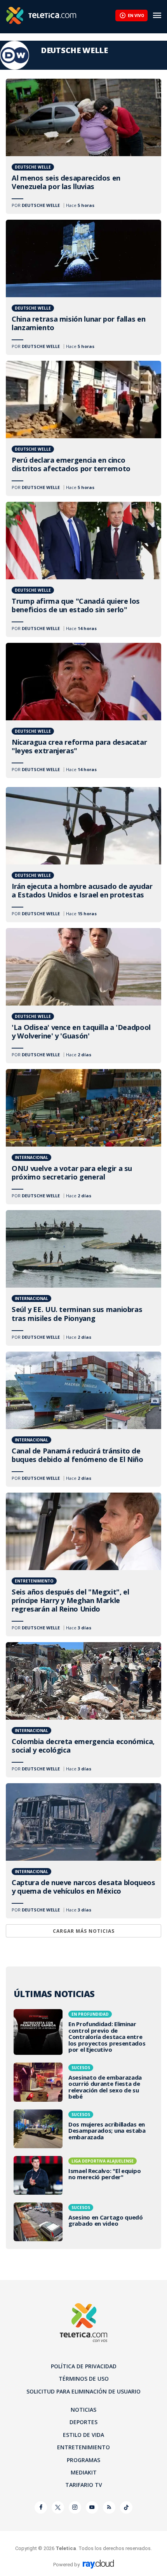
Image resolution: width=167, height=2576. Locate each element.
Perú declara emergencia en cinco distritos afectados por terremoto (83, 428)
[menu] (157, 15)
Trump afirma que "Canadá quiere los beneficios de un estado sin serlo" (83, 569)
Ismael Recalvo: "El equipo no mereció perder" (83, 2175)
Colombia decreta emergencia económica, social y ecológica (83, 1710)
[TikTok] (126, 2507)
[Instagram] (75, 2507)
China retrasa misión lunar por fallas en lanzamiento (83, 287)
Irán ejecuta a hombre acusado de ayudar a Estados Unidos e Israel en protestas (83, 855)
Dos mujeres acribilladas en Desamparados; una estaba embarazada (83, 2129)
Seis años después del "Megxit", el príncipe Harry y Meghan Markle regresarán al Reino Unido (83, 1564)
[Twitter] (58, 2507)
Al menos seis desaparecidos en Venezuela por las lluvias (83, 146)
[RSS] (109, 2507)
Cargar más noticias (84, 1931)
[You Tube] (92, 2507)
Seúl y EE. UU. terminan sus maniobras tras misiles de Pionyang (83, 1278)
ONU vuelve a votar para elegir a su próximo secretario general (83, 1137)
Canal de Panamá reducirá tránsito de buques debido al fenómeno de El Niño (83, 1419)
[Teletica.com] (61, 15)
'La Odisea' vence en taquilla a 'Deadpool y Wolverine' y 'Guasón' (83, 996)
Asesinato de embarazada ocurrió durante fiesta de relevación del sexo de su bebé (83, 2082)
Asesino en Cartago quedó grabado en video (83, 2222)
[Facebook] (41, 2507)
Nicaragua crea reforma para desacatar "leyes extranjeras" (83, 710)
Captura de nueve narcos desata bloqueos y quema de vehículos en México (83, 1851)
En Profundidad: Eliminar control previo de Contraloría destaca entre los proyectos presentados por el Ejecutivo (83, 2032)
